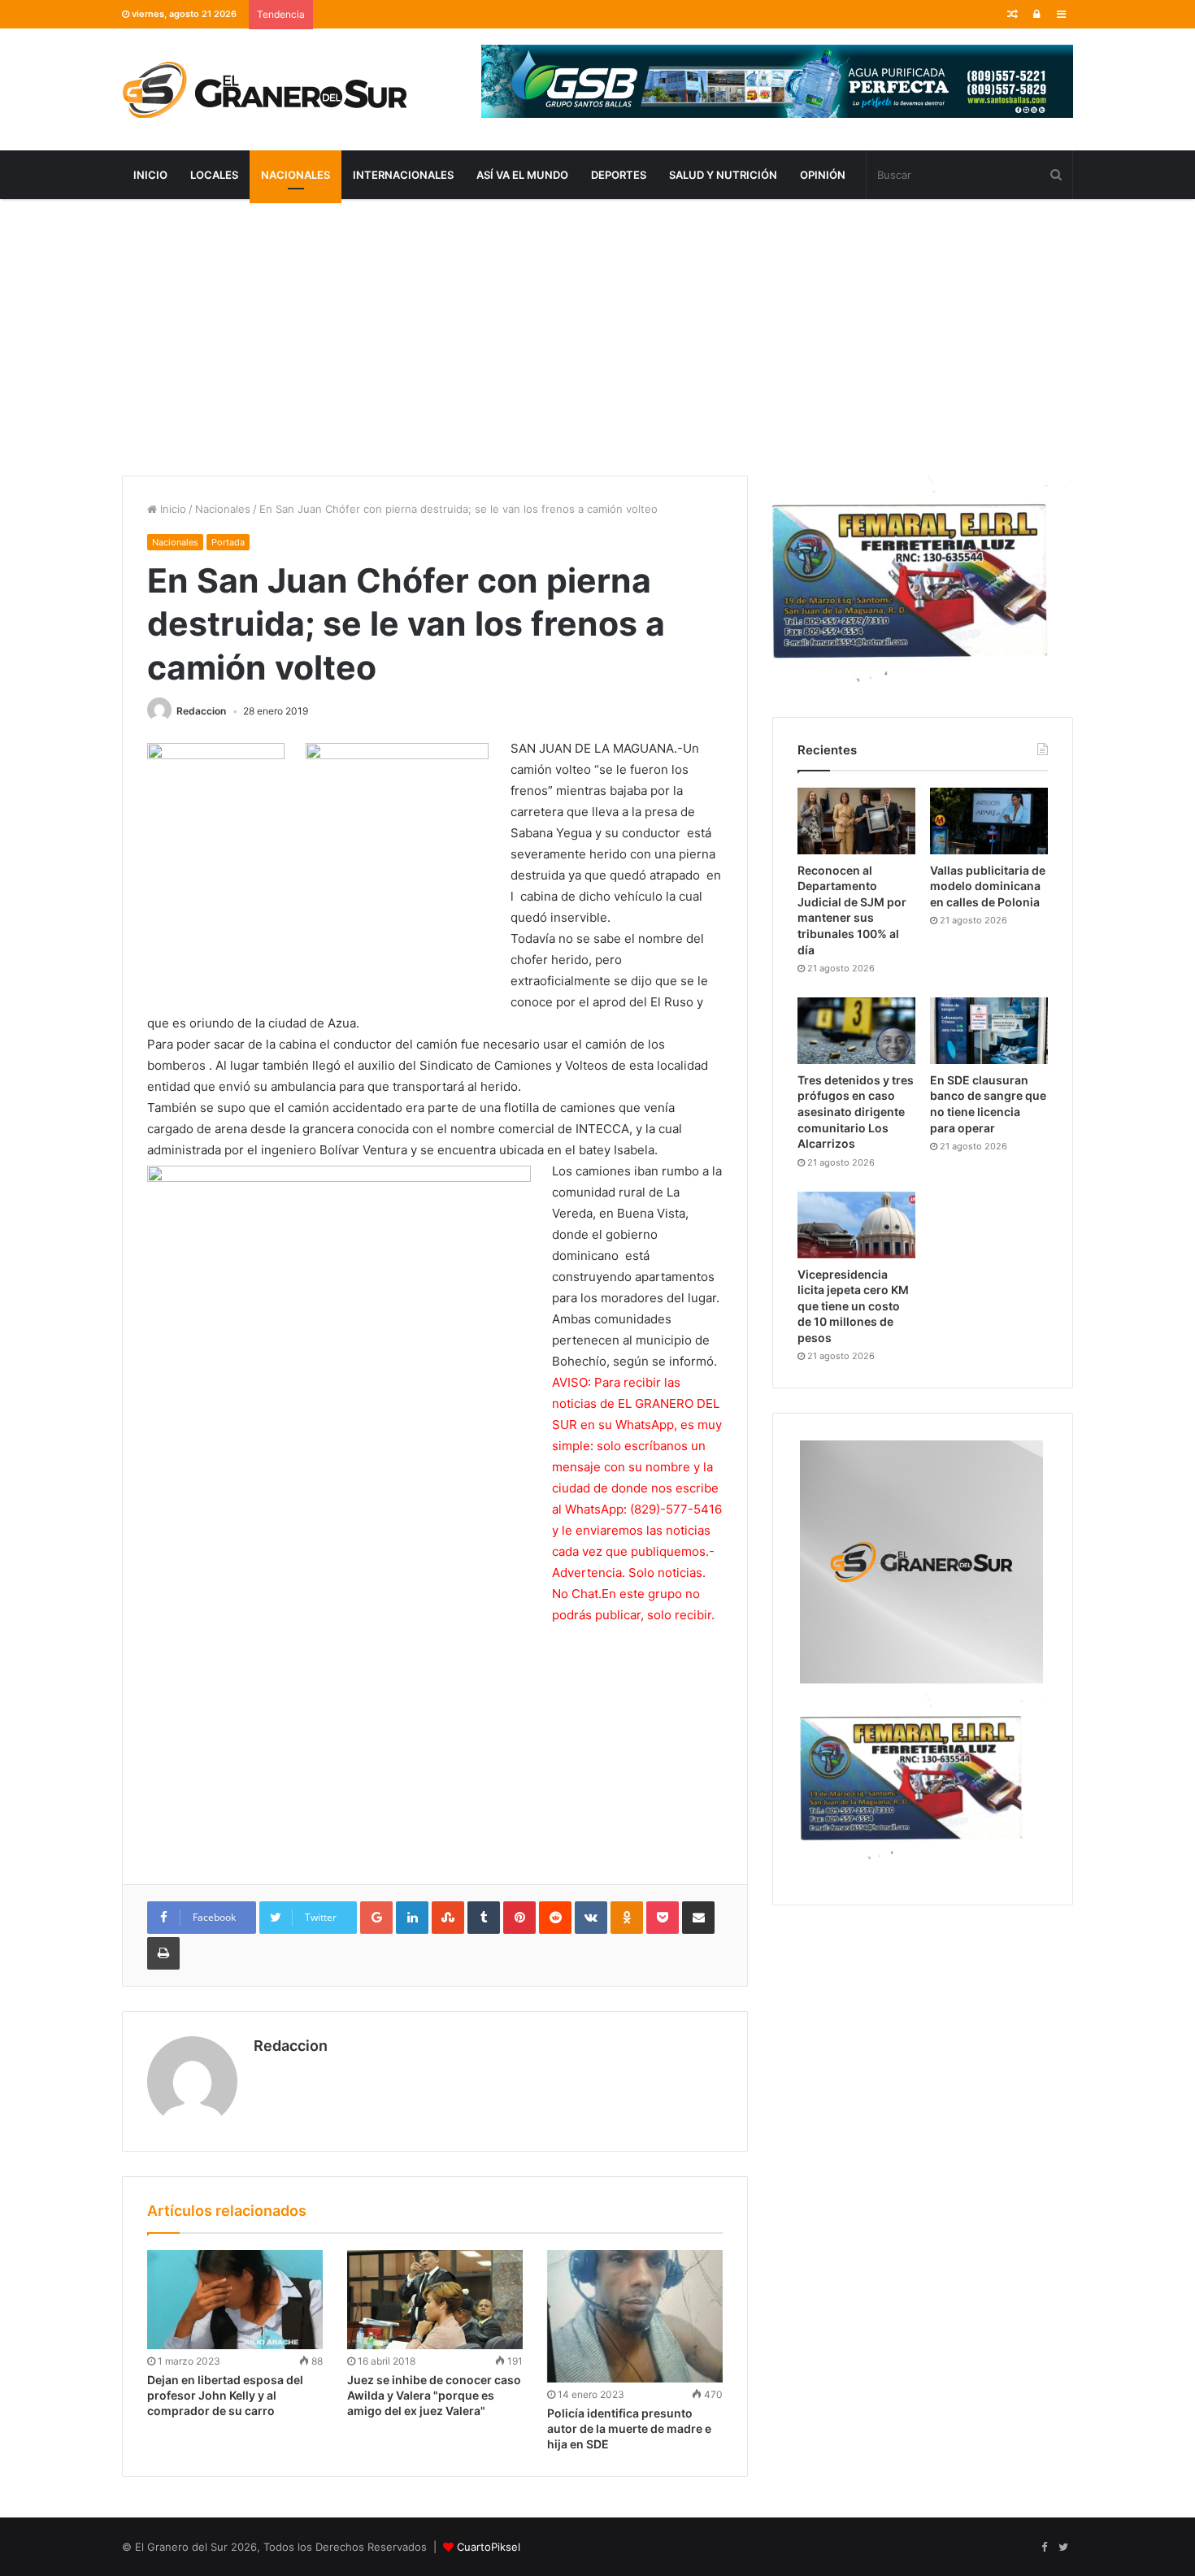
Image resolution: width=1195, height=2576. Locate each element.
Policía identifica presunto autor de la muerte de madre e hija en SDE (629, 2428)
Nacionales (295, 175)
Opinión (823, 175)
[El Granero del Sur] (264, 89)
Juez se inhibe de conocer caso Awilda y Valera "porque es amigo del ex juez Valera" (434, 2395)
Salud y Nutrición (723, 175)
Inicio (150, 175)
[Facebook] (1044, 2548)
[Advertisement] (597, 337)
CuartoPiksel (489, 2547)
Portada (228, 542)
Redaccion (201, 711)
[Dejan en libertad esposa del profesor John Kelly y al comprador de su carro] (235, 2300)
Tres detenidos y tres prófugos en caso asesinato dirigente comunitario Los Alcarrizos (856, 1112)
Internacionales (403, 175)
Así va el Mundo (522, 175)
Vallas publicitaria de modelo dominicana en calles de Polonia (988, 886)
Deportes (619, 175)
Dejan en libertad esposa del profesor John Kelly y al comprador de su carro (225, 2395)
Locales (214, 175)
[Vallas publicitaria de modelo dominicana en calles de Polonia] (989, 821)
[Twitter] (1063, 2548)
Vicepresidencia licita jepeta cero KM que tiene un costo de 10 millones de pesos (853, 1306)
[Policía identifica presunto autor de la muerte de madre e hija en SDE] (635, 2316)
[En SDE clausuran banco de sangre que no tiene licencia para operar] (989, 1031)
